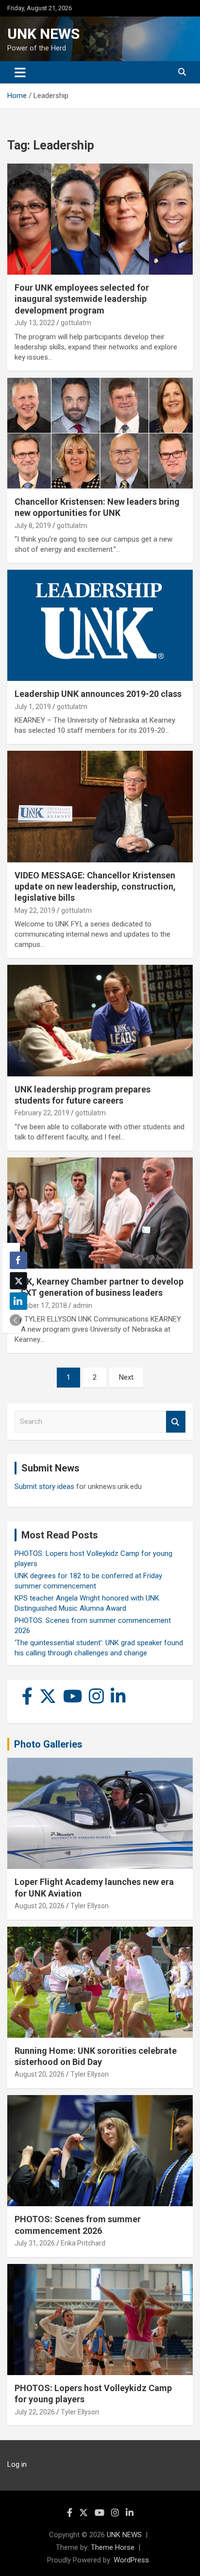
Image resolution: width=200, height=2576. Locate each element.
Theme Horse (113, 2547)
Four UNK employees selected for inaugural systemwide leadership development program (82, 299)
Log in (17, 2464)
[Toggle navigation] (20, 72)
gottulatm (76, 323)
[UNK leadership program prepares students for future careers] (100, 1021)
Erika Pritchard (83, 2243)
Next (126, 1377)
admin (83, 1305)
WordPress (131, 2560)
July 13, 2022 (35, 323)
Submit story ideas (44, 1486)
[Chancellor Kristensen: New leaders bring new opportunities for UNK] (100, 433)
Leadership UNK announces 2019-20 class (98, 694)
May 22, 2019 (35, 910)
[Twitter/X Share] (18, 1281)
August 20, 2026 (40, 1906)
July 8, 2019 (33, 526)
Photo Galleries (48, 1744)
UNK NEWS (43, 34)
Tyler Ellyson (90, 1906)
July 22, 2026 (35, 2412)
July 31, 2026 (35, 2243)
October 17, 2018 (41, 1305)
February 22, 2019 (42, 1113)
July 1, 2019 (33, 707)
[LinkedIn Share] (18, 1301)
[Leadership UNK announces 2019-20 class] (100, 626)
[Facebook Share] (18, 1260)
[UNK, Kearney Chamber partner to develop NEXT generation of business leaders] (100, 1213)
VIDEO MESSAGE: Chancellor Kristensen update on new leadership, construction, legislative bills (95, 887)
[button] (16, 1320)
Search (176, 1422)
